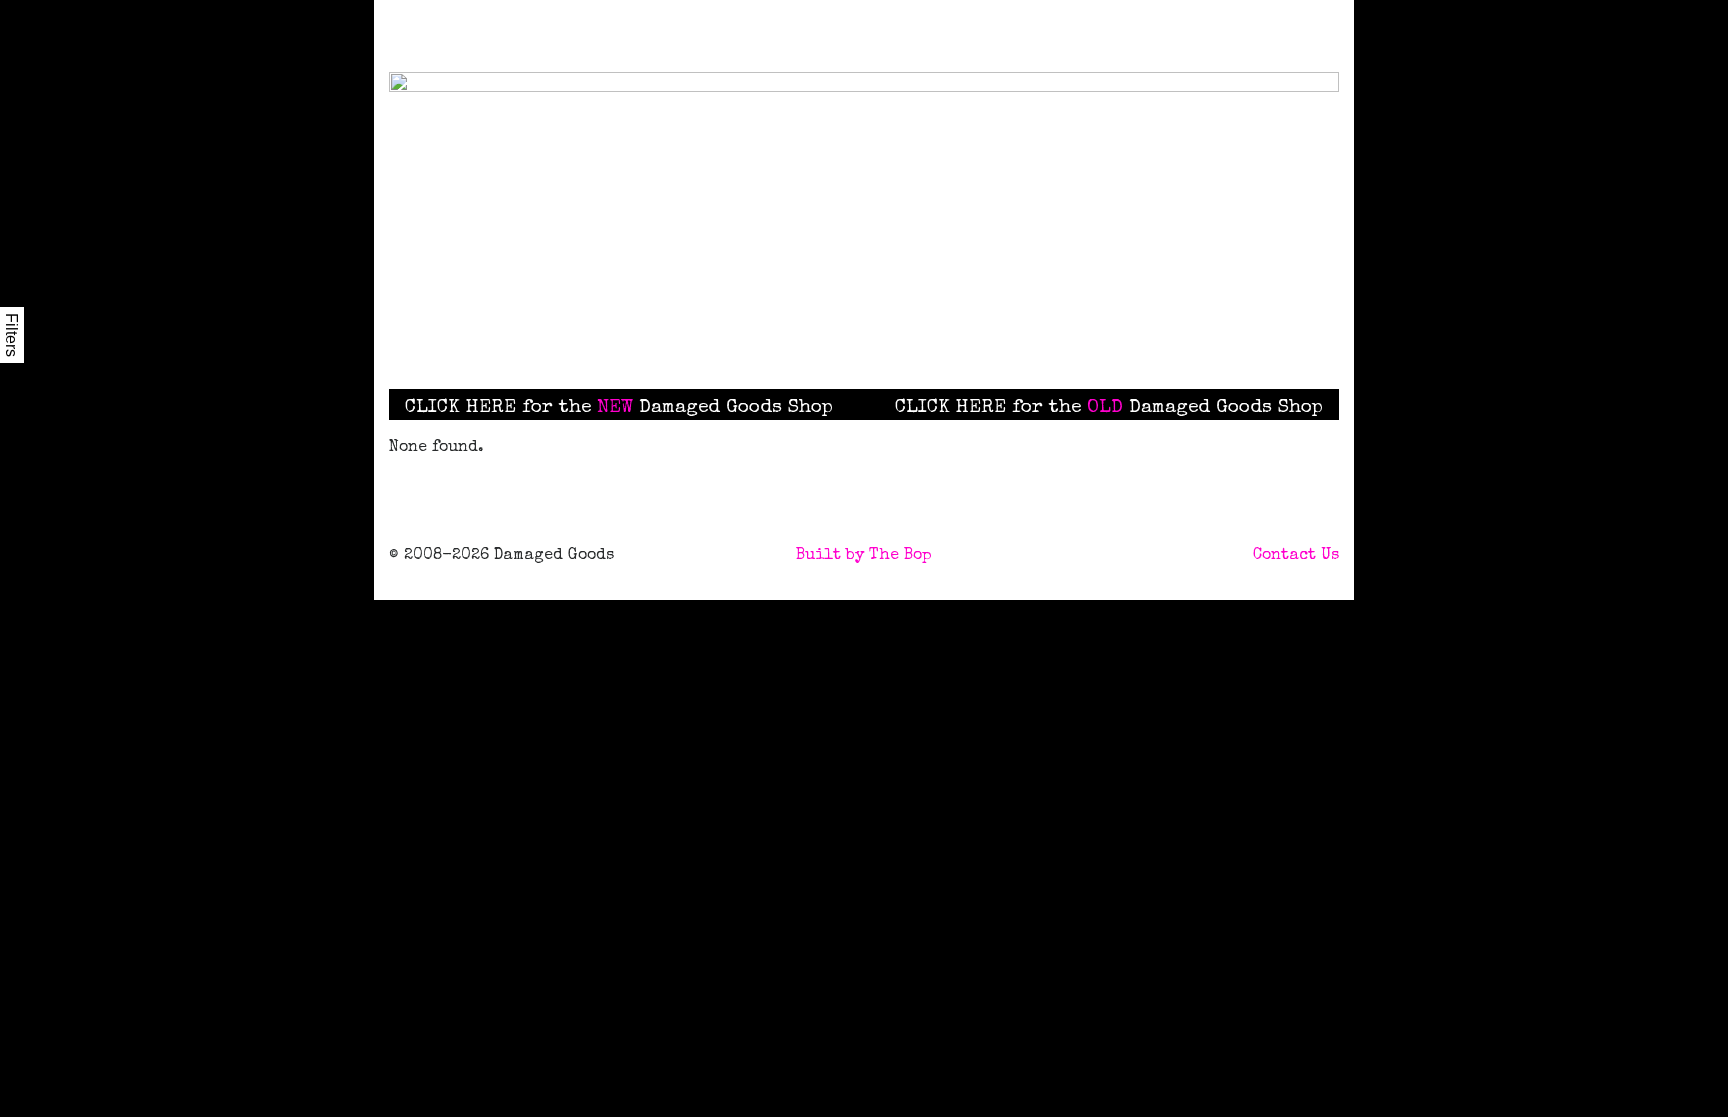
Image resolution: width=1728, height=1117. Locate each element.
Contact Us (1296, 556)
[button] (967, 335)
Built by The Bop (864, 556)
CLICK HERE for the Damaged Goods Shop (619, 408)
